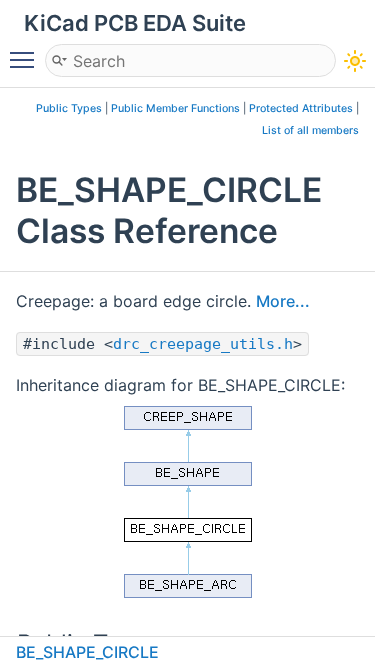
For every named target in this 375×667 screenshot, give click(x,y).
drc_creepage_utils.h (203, 344)
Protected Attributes (301, 108)
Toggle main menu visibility (26, 59)
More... (283, 301)
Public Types (69, 108)
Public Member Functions (175, 108)
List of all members (310, 130)
